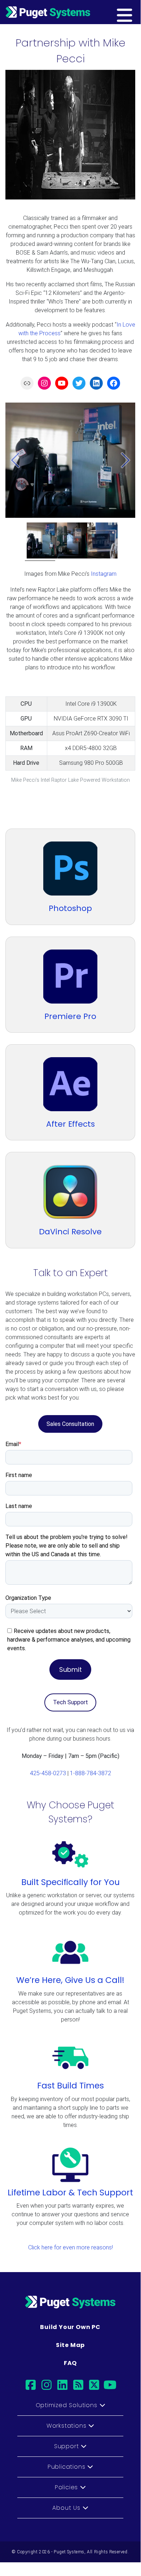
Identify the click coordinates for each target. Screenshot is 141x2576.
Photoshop (70, 908)
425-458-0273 (48, 1773)
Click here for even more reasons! (70, 2247)
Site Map (70, 2345)
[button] (15, 460)
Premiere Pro (70, 1016)
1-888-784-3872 (91, 1773)
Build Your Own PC (70, 2327)
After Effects (70, 1124)
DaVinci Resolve (70, 1232)
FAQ (70, 2363)
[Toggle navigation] (136, 12)
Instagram (104, 574)
